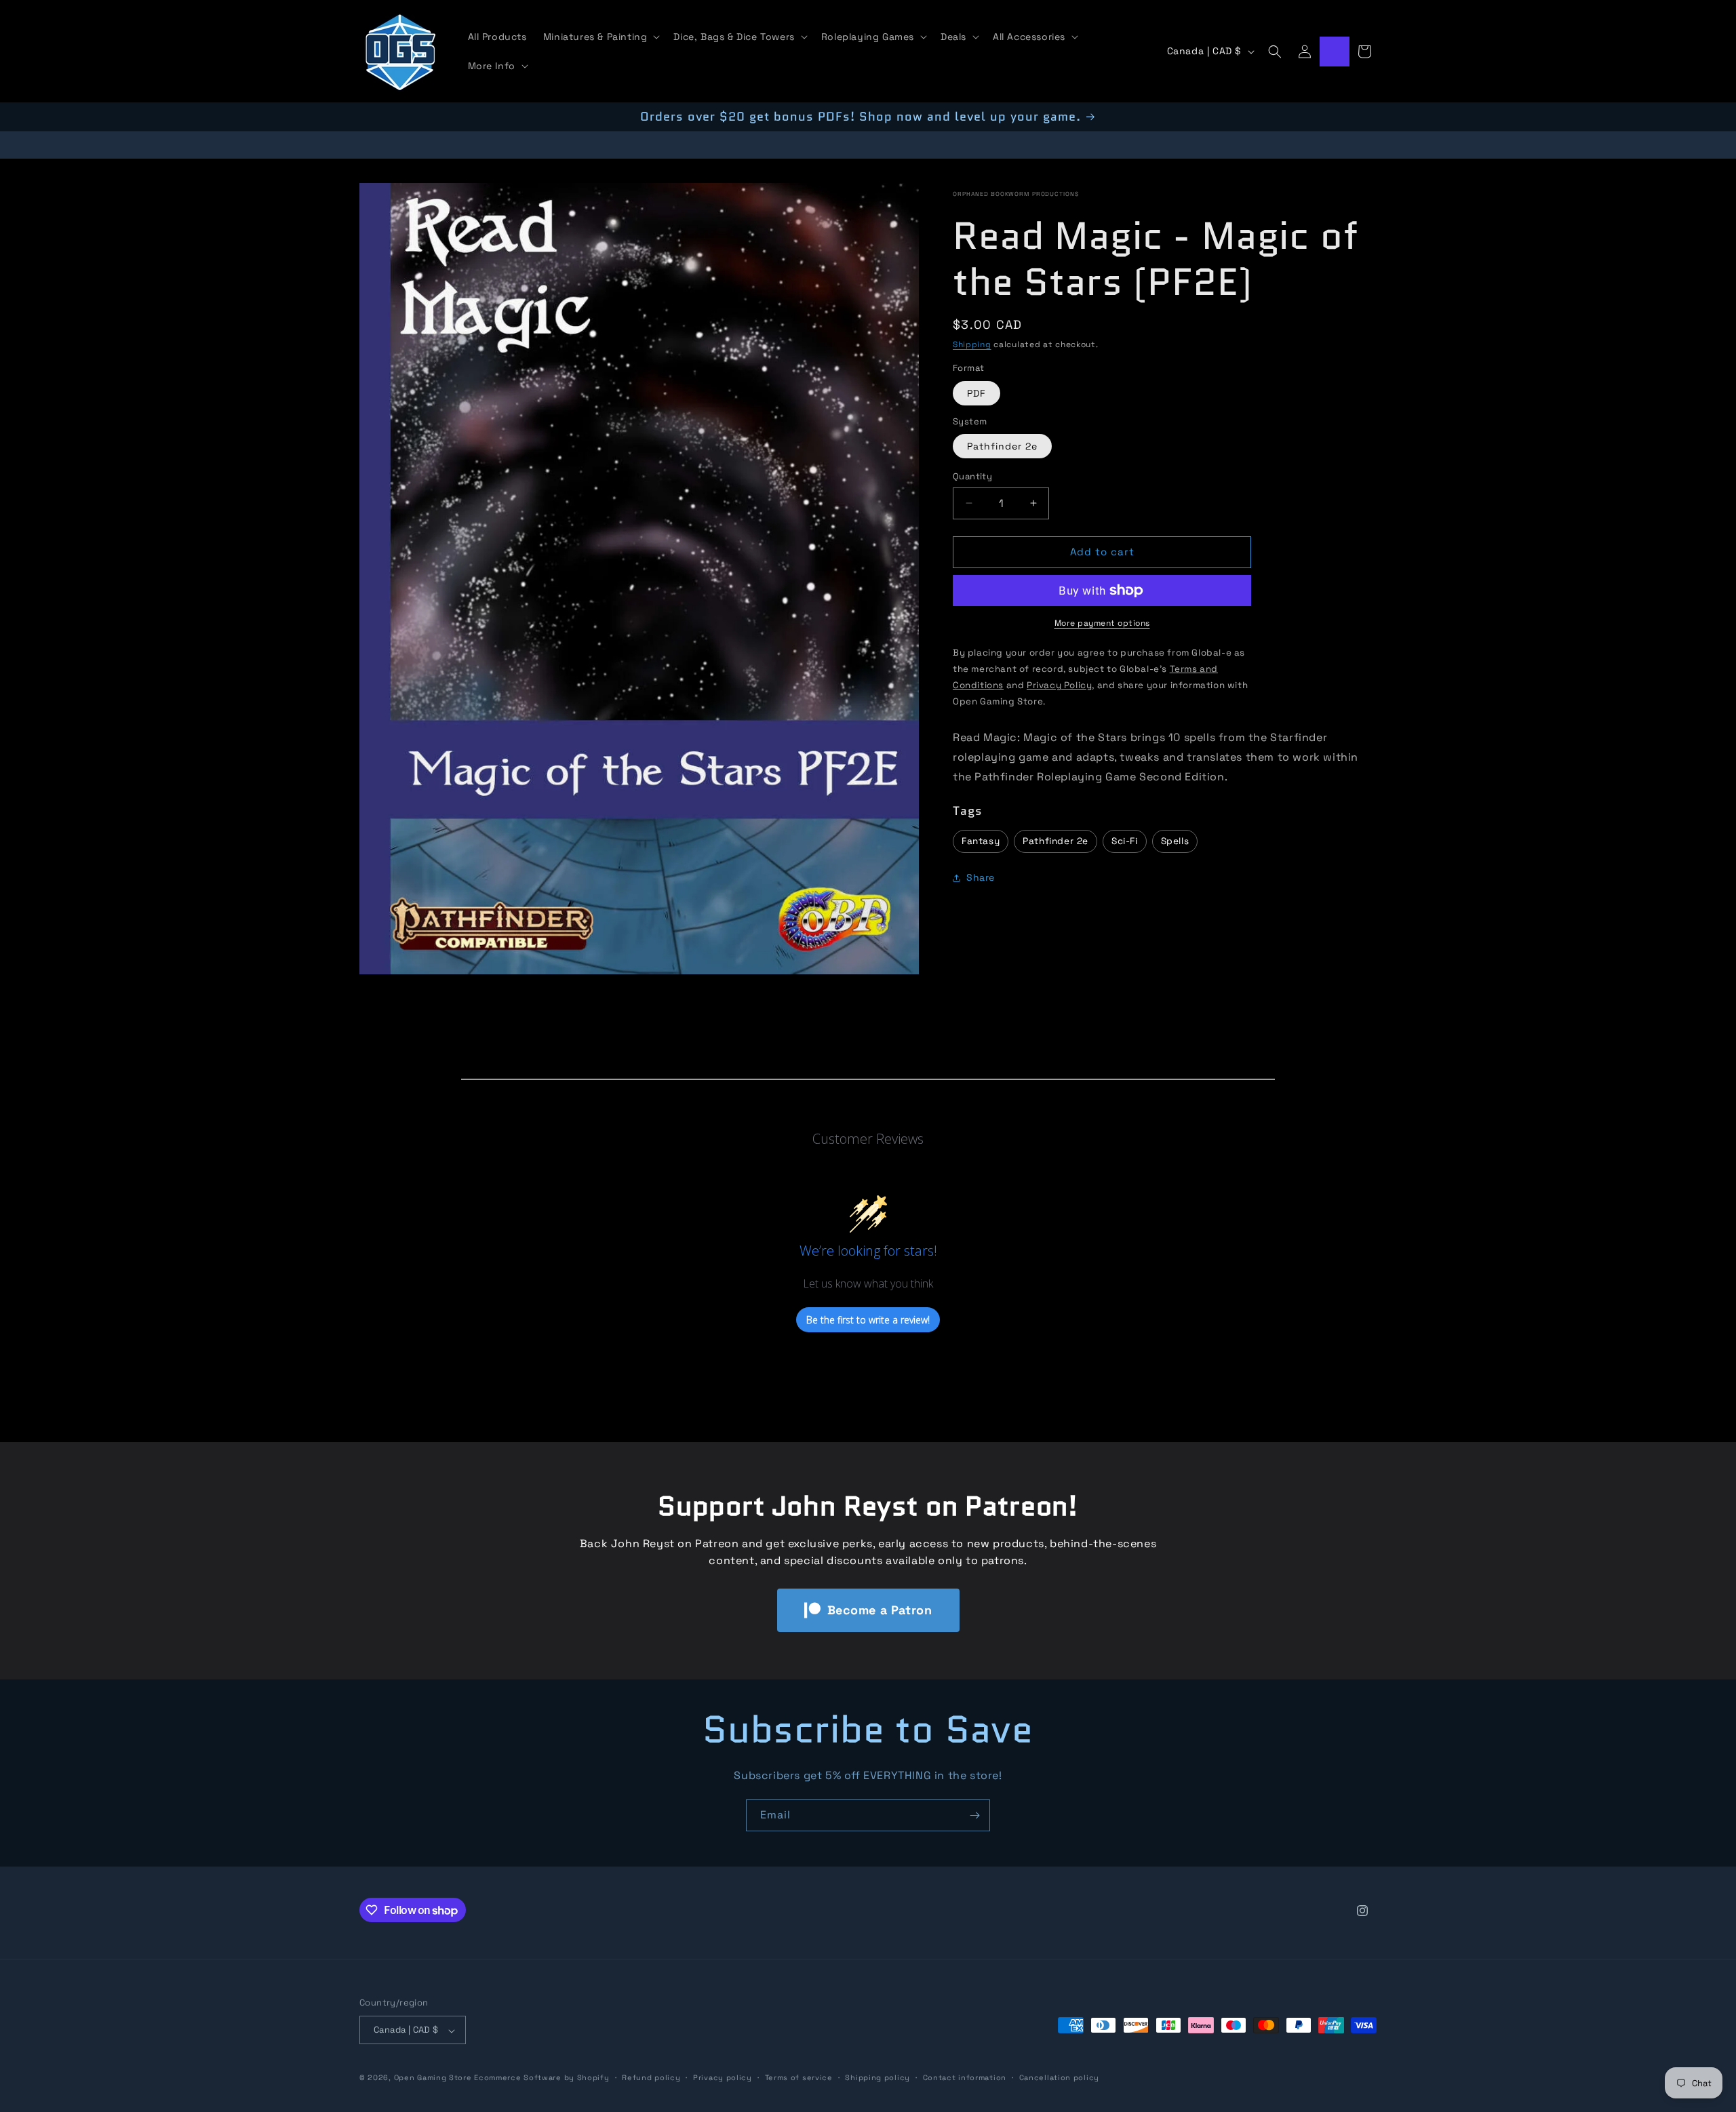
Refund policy (651, 2077)
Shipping (972, 344)
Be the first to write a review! (868, 1320)
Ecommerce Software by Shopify (541, 2078)
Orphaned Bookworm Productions (1015, 194)
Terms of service (799, 2077)
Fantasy (981, 841)
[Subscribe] (974, 1815)
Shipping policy (877, 2077)
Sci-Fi (1125, 841)
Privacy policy (723, 2077)
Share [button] (981, 877)
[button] (600, 37)
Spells (1175, 841)
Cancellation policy (1059, 2077)
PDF (976, 393)
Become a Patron (880, 1610)
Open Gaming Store (433, 2078)
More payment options (1102, 623)
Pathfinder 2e (1002, 446)
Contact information (965, 2077)
